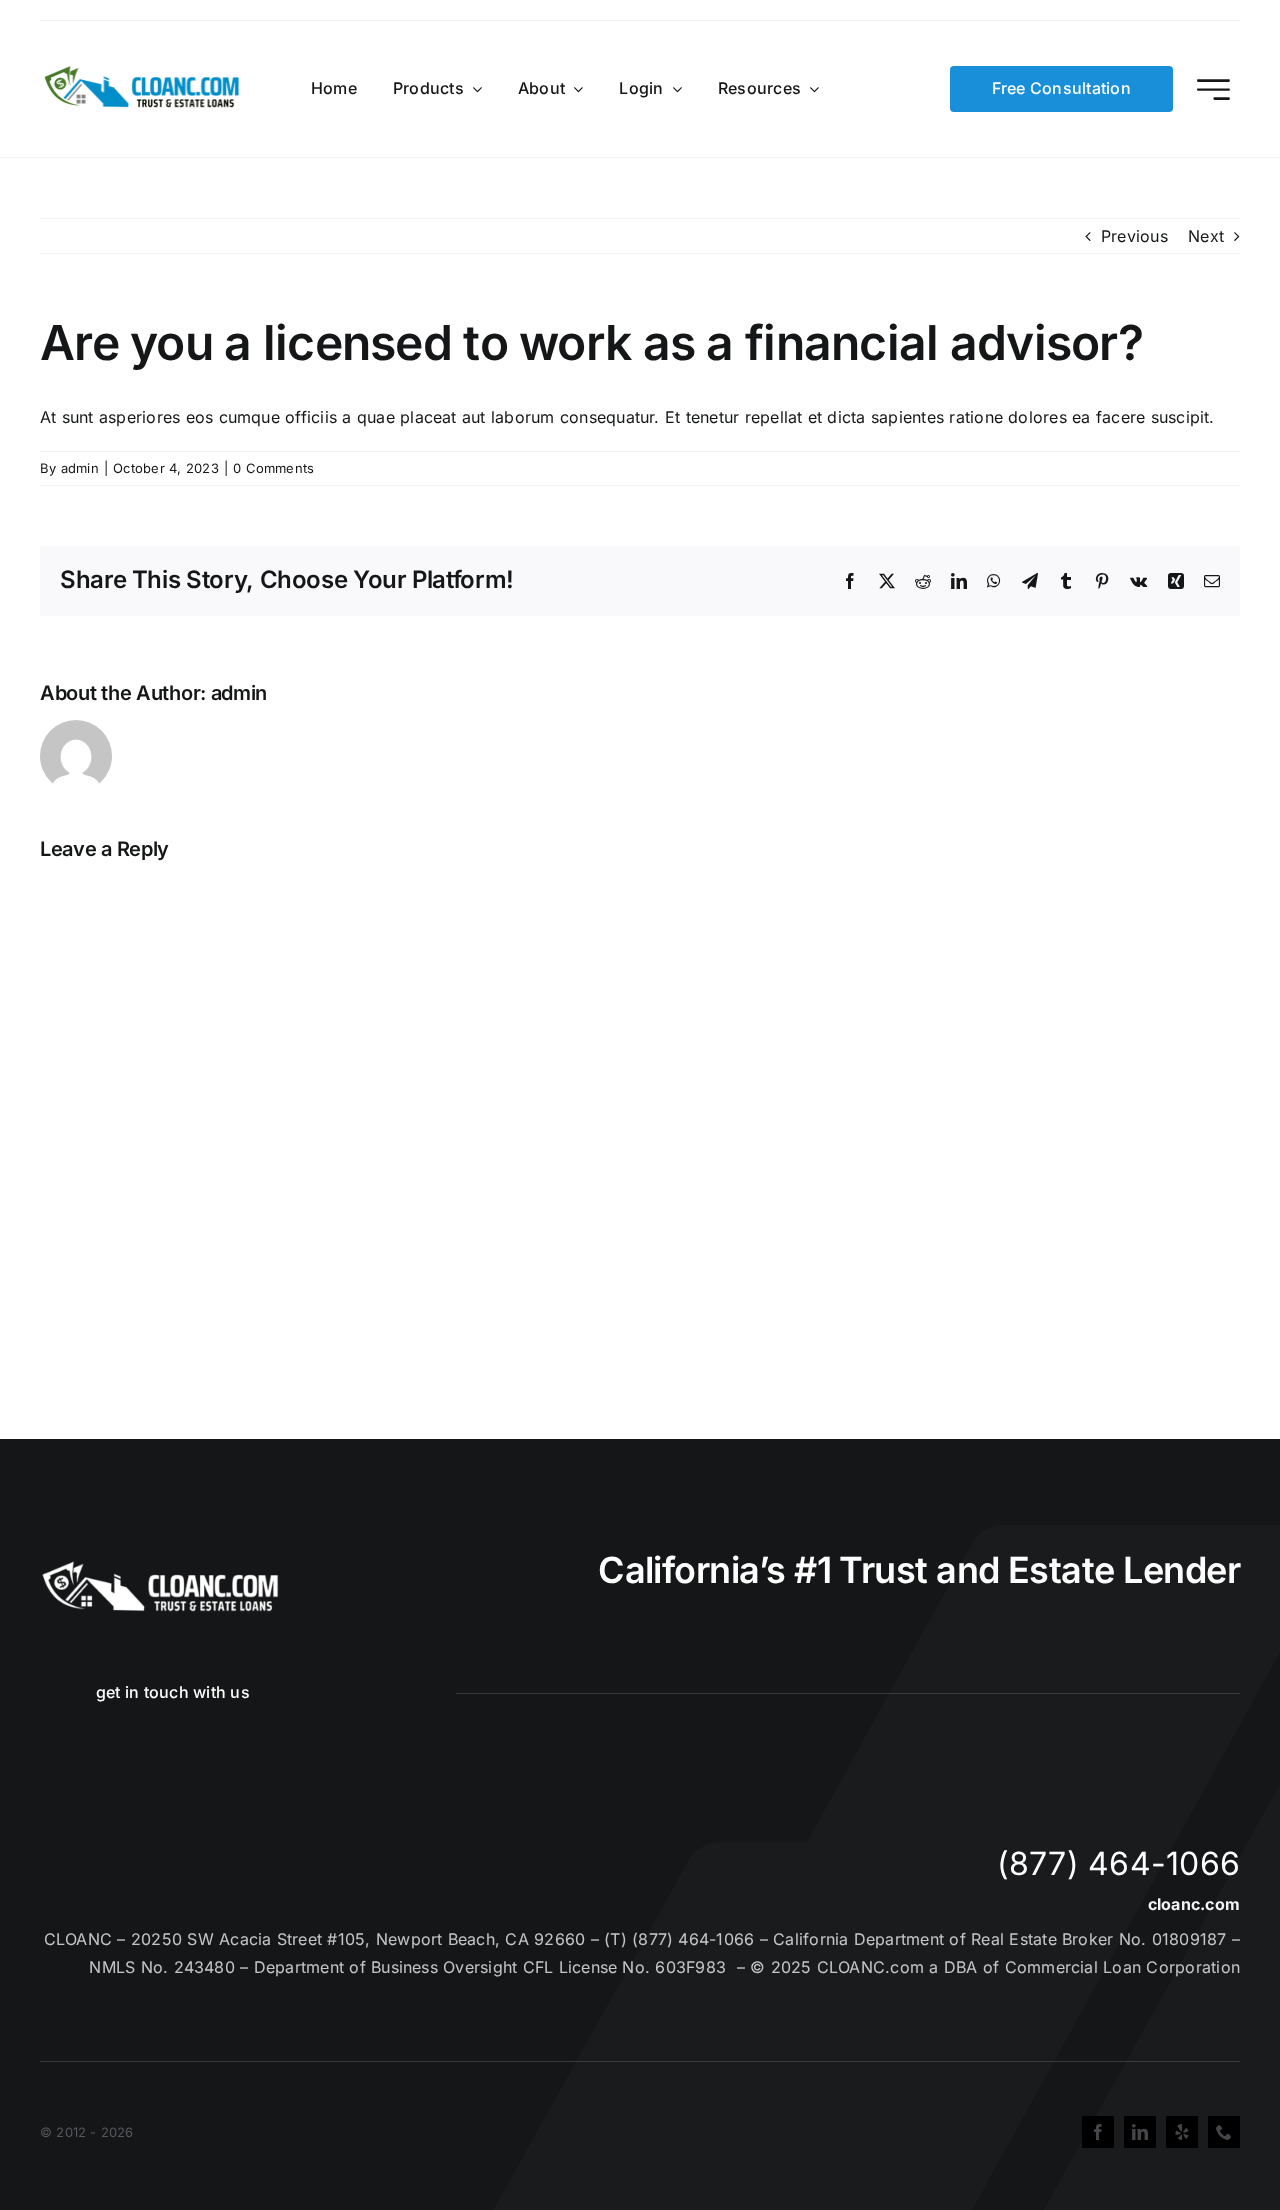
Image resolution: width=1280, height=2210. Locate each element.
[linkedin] (1140, 2132)
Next (1206, 236)
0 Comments (273, 468)
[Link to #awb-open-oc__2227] (1213, 89)
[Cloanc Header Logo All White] (160, 1567)
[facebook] (1098, 2132)
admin (80, 468)
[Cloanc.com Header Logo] (143, 74)
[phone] (1224, 2132)
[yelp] (1182, 2132)
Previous (1134, 236)
